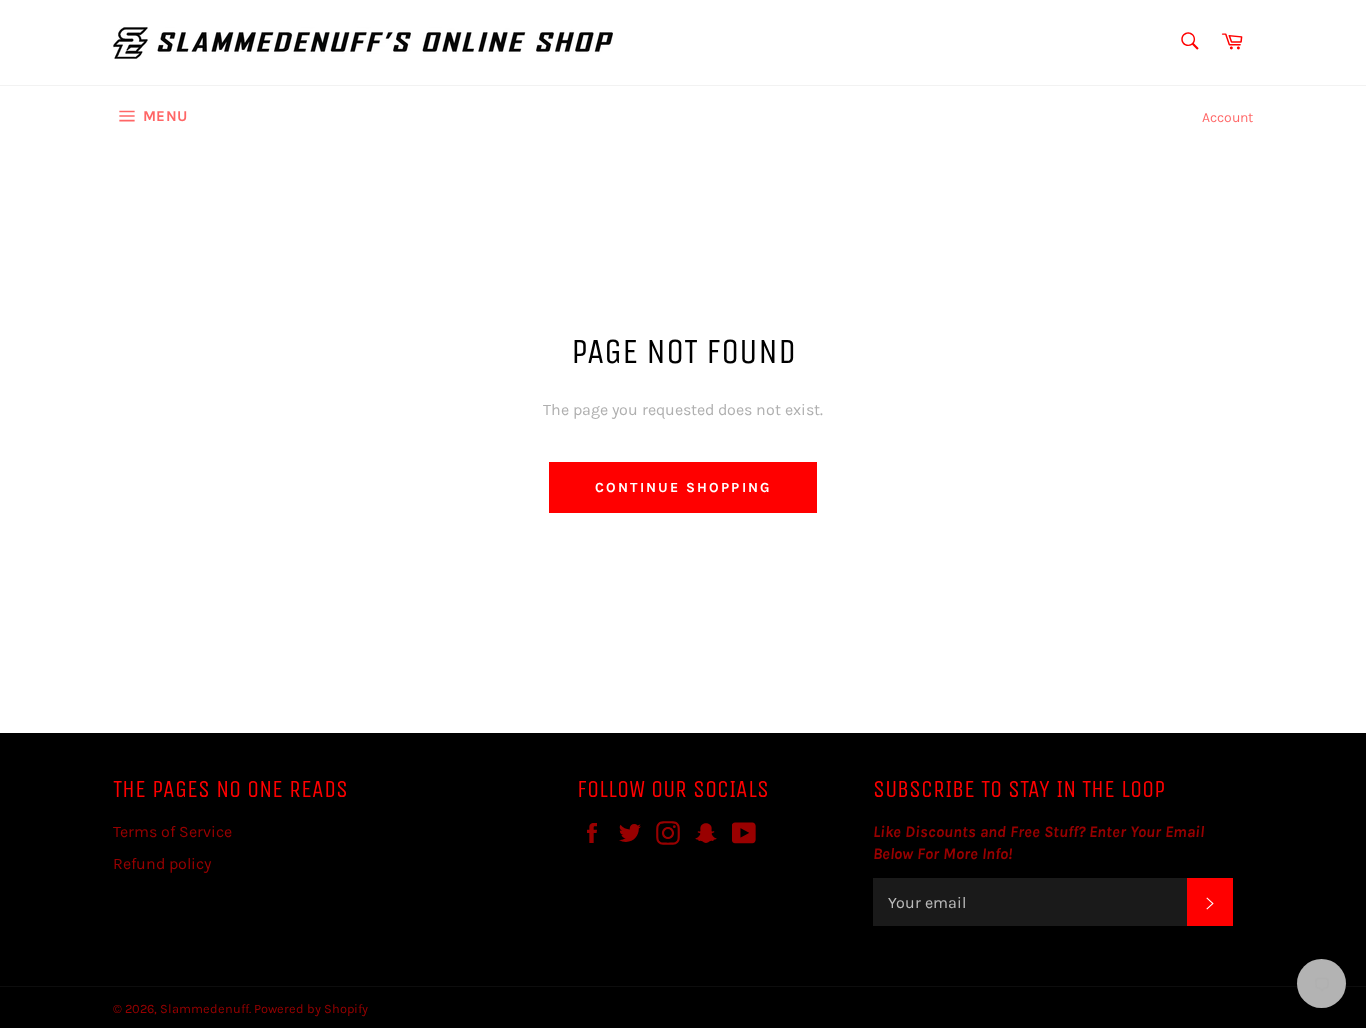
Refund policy (162, 863)
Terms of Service (172, 831)
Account (1227, 117)
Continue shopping (683, 487)
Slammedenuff (204, 1008)
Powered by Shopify (311, 1008)
